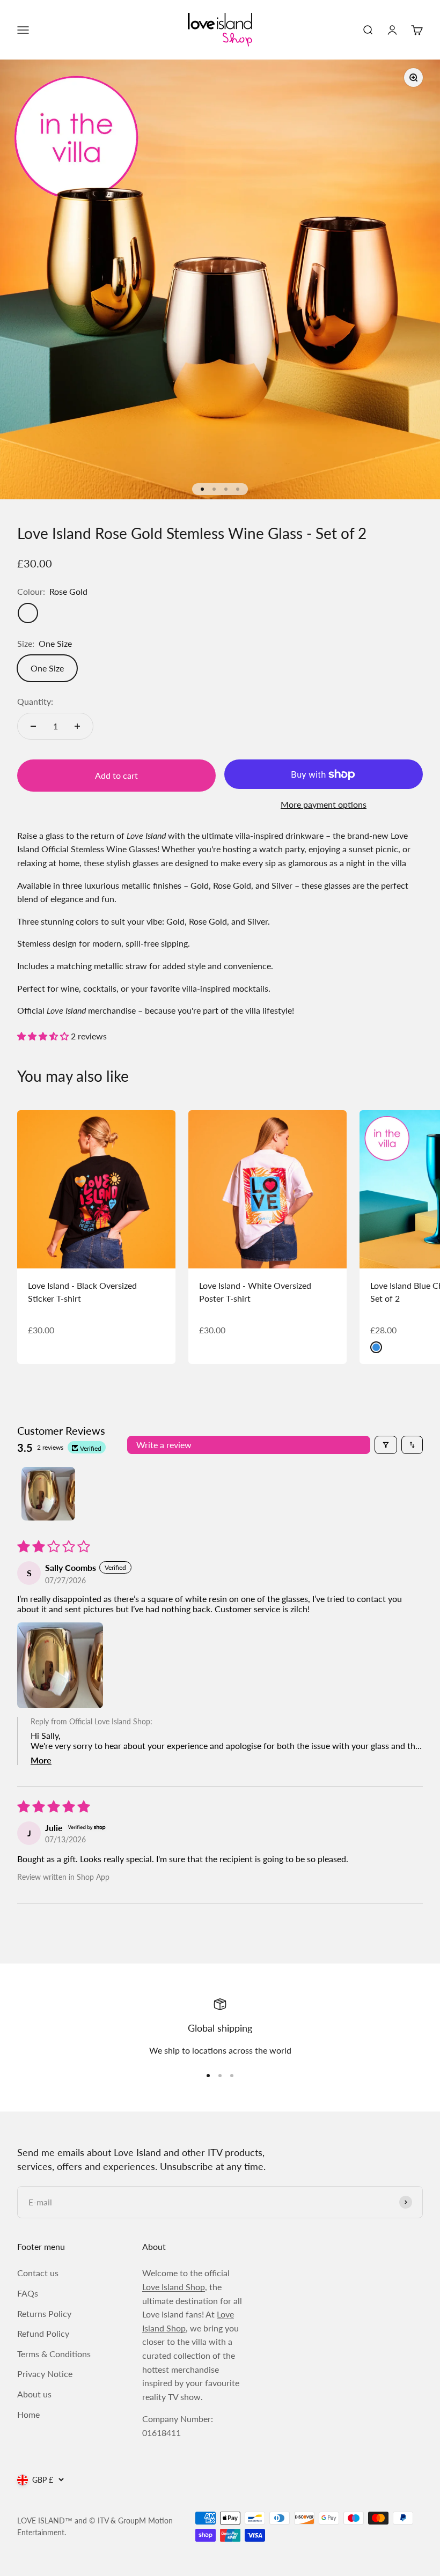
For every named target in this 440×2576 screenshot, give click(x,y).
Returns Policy (44, 2313)
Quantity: (35, 701)
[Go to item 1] (48, 1494)
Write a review (164, 1445)
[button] (44, 1036)
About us (34, 2394)
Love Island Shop (174, 2287)
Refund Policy (43, 2333)
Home (28, 2414)
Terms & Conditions (54, 2354)
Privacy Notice (45, 2374)
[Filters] (386, 1445)
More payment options (324, 804)
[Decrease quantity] (33, 726)
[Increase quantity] (77, 726)
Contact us (38, 2273)
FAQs (28, 2293)
